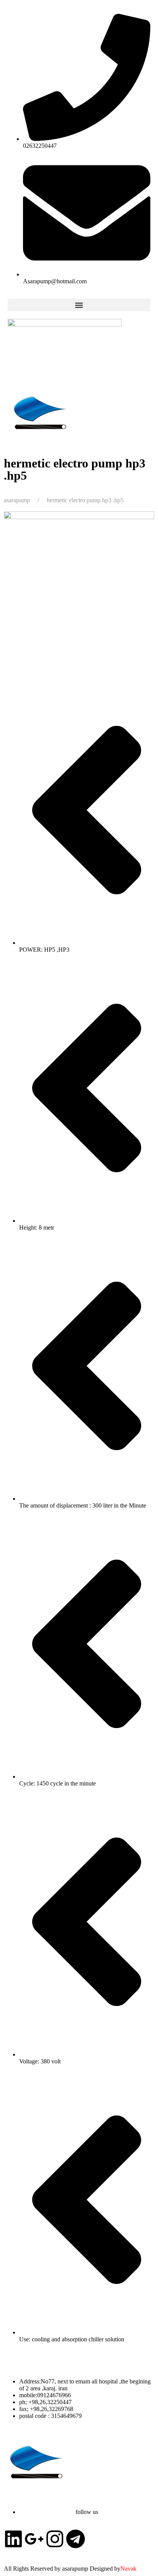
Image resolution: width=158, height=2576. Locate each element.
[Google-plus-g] (34, 2539)
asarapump (17, 500)
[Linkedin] (13, 2539)
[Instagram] (55, 2539)
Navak (128, 2569)
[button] (79, 305)
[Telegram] (76, 2539)
